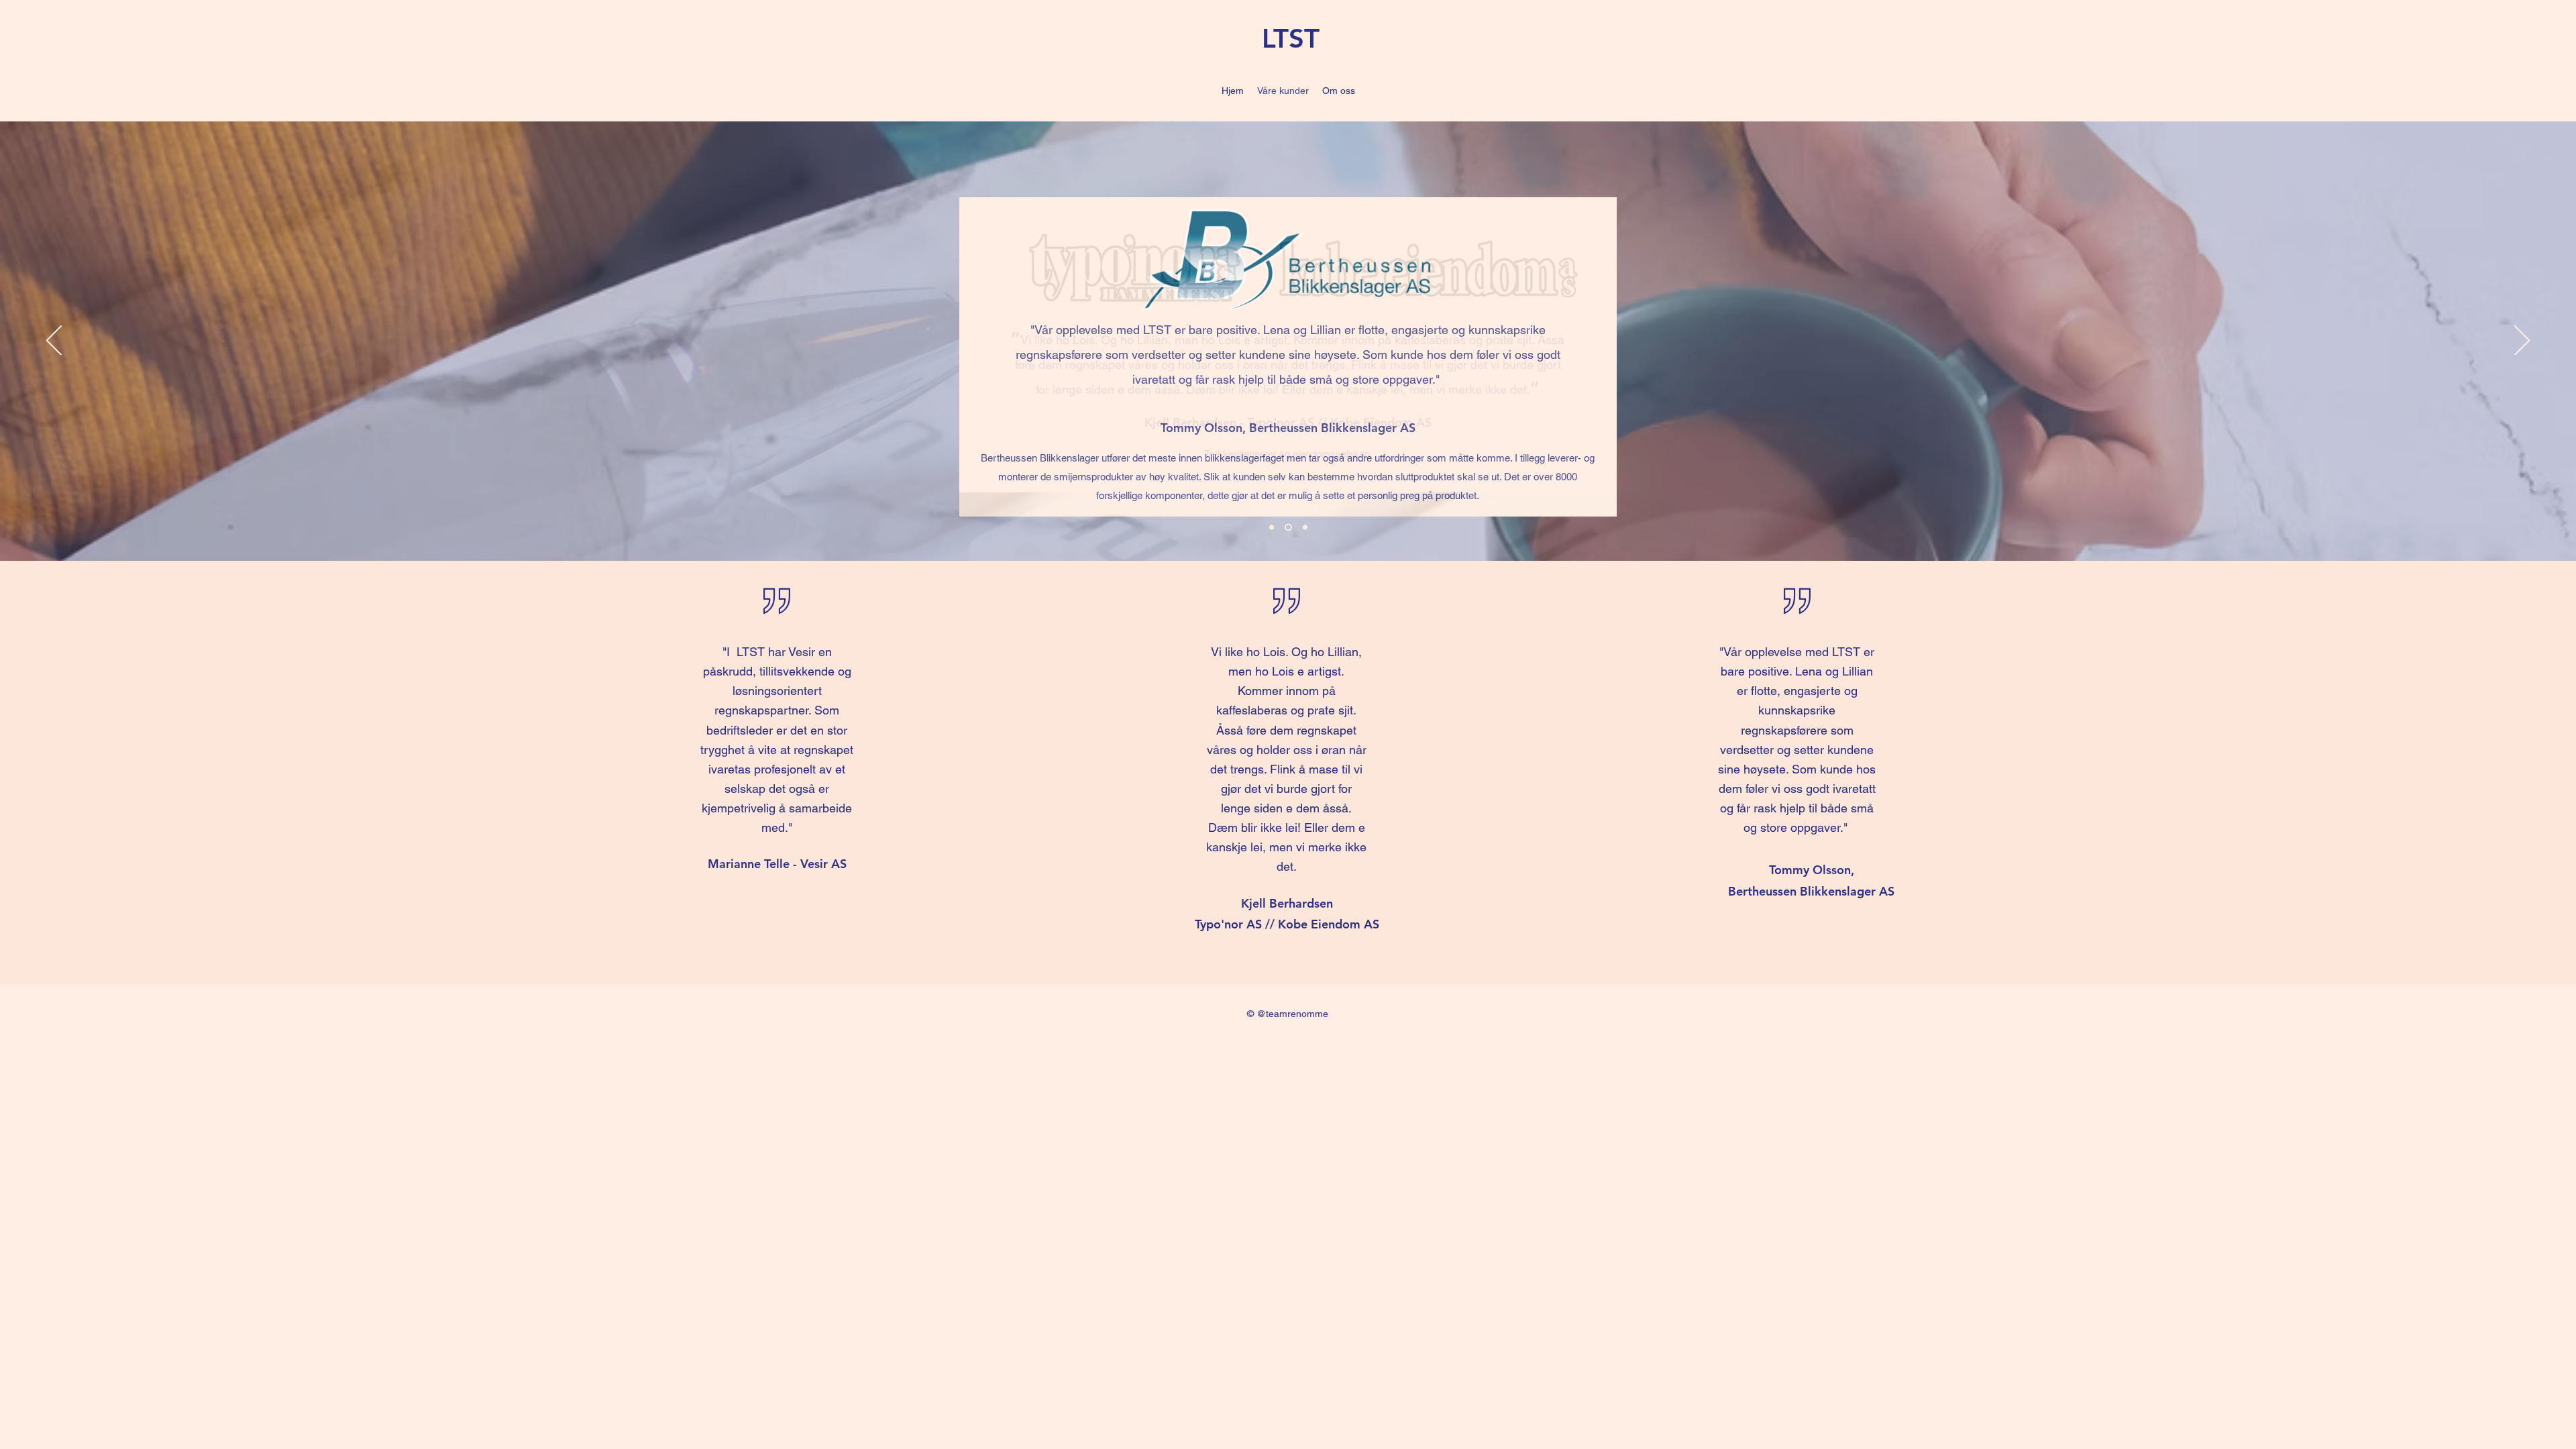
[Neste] (2522, 341)
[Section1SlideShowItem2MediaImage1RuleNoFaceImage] (1288, 528)
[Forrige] (54, 341)
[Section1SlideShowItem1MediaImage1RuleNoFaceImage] (1272, 528)
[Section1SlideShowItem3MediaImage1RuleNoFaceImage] (1305, 528)
